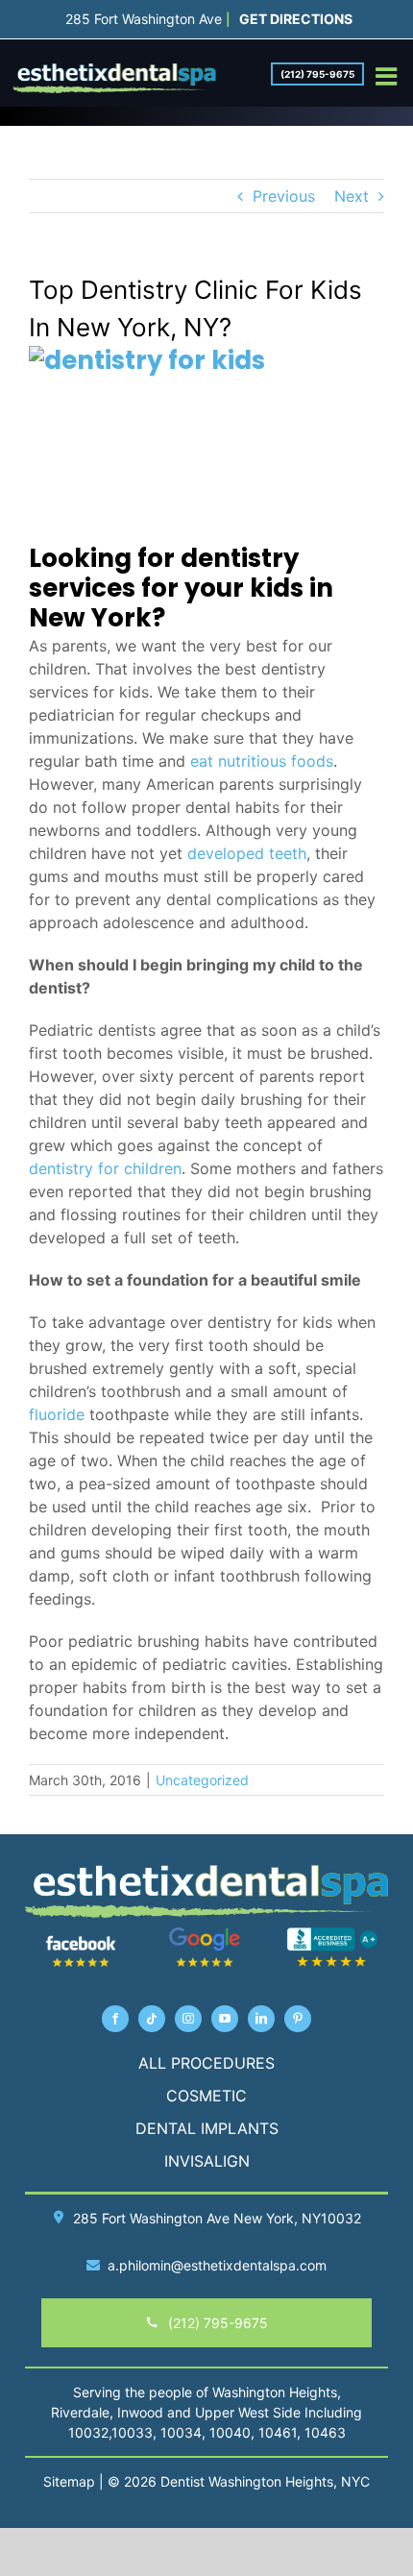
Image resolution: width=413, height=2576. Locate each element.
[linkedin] (261, 2019)
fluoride (57, 1414)
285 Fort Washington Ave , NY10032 (217, 2218)
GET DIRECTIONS (296, 19)
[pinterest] (298, 2019)
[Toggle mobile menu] (388, 76)
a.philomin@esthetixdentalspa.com (217, 2265)
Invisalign (207, 2161)
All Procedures (206, 2063)
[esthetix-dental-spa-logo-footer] (206, 1871)
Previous (284, 196)
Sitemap (69, 2481)
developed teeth (247, 853)
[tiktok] (152, 2019)
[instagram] (188, 2019)
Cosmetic (206, 2096)
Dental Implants (207, 2128)
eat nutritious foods (262, 761)
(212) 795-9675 (317, 74)
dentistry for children (105, 1168)
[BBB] (332, 1934)
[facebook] (115, 2019)
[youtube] (225, 2019)
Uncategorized (202, 1780)
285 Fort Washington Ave (144, 19)
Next (352, 196)
